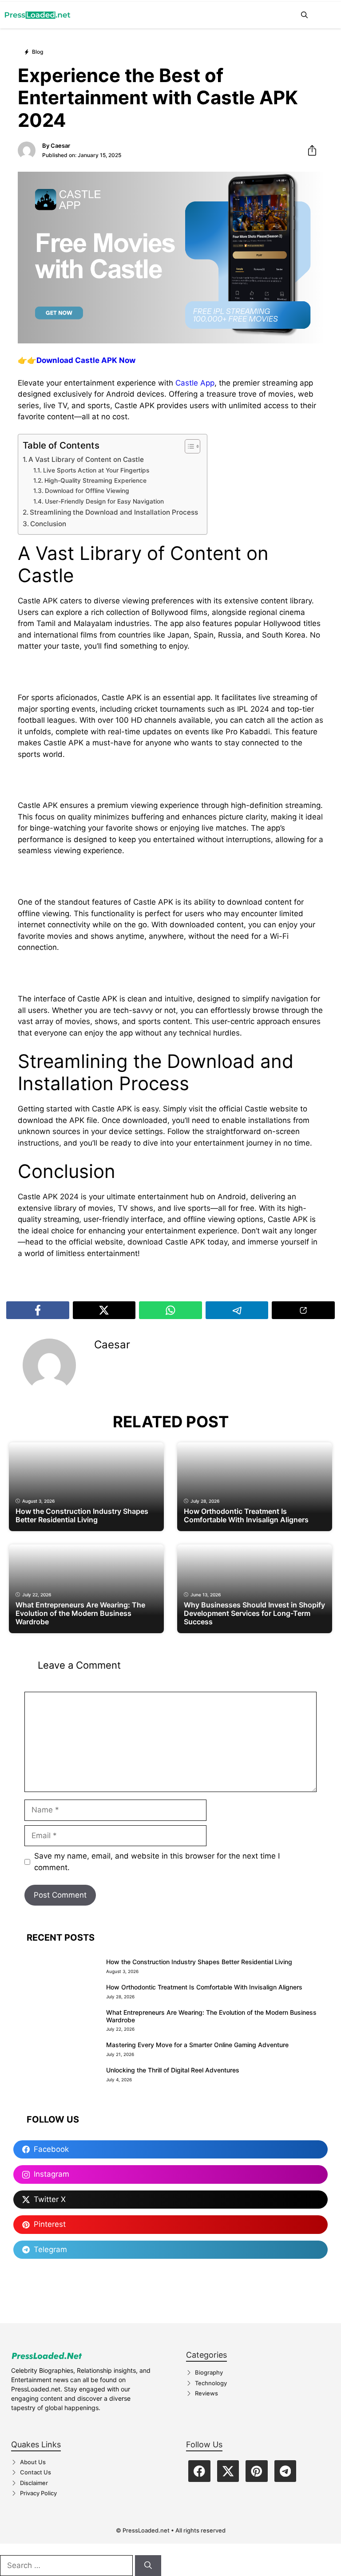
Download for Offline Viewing (87, 491)
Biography (209, 2372)
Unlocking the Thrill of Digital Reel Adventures (173, 2070)
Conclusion (48, 524)
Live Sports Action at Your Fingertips (96, 470)
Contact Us (36, 2472)
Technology (211, 2383)
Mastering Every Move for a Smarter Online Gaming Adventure (197, 2045)
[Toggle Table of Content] (188, 446)
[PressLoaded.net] (38, 15)
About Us (33, 2462)
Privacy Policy (38, 2493)
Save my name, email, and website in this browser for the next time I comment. (157, 1862)
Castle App (195, 383)
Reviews (206, 2393)
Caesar (60, 146)
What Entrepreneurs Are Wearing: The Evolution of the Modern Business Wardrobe (211, 2016)
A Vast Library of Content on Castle (86, 459)
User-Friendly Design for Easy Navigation (104, 501)
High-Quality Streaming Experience (95, 481)
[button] (304, 15)
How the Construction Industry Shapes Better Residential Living (199, 1962)
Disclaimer (34, 2483)
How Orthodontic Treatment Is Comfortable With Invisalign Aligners (204, 1987)
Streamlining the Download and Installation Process (114, 512)
